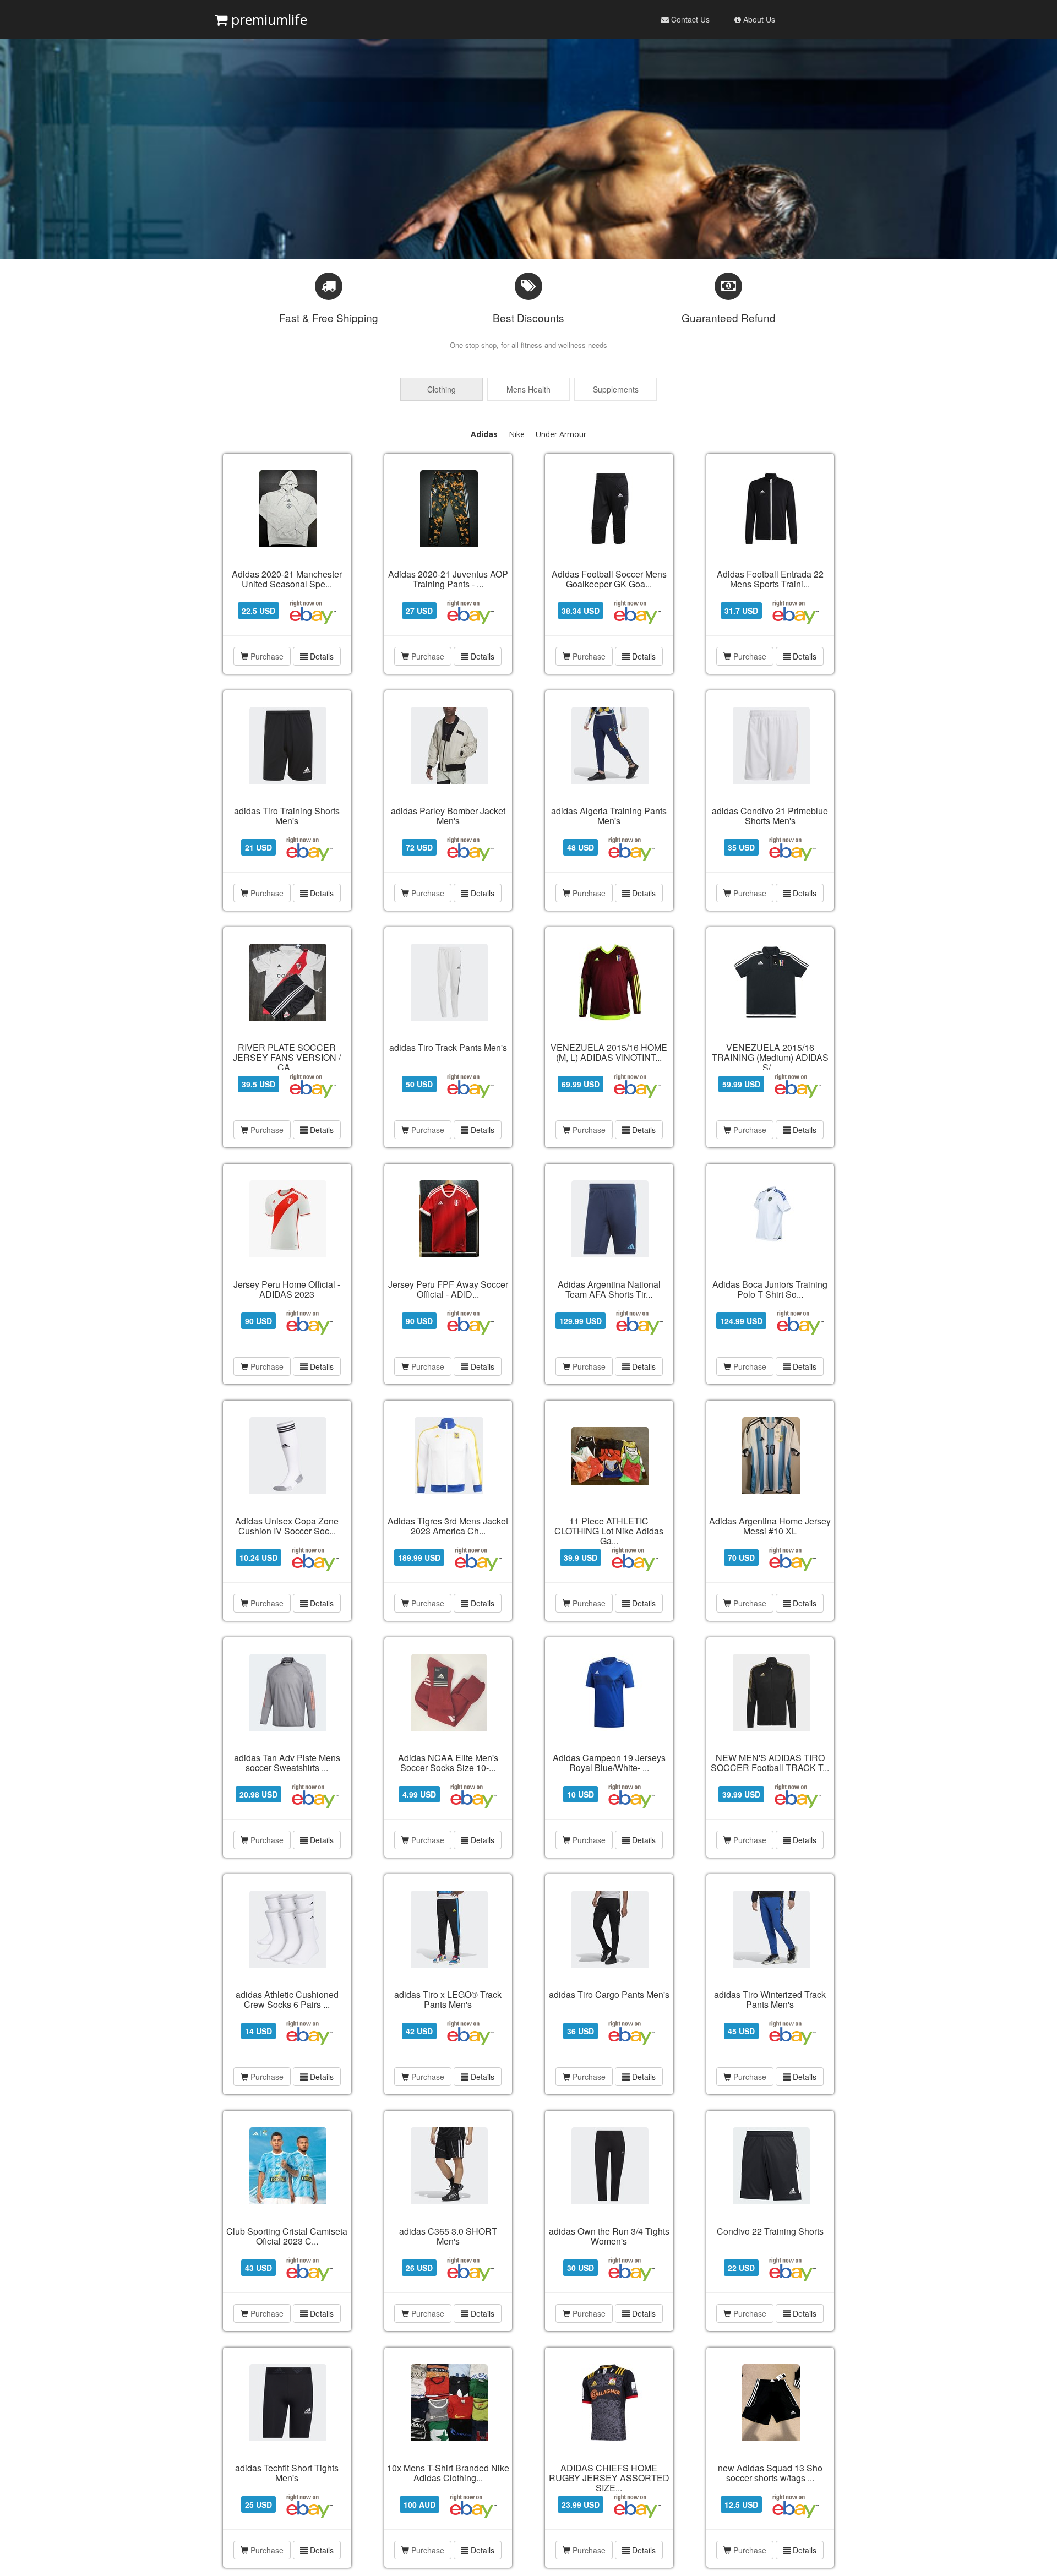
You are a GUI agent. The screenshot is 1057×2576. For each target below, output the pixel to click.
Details (321, 656)
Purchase (267, 656)
